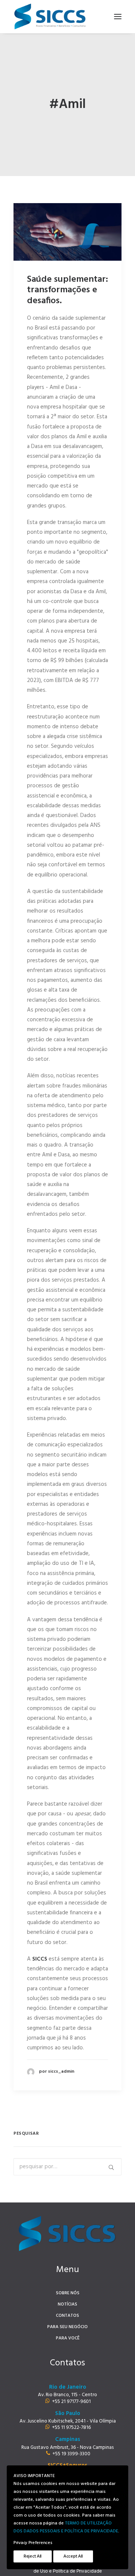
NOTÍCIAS (67, 2304)
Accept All (73, 2556)
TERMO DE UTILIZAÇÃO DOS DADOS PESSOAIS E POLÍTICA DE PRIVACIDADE (66, 2527)
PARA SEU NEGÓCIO (67, 2327)
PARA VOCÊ (68, 2338)
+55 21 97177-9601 (71, 2402)
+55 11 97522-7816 (71, 2428)
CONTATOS (67, 2316)
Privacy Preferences (33, 2543)
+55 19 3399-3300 (71, 2454)
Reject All (33, 2556)
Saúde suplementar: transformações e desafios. (67, 290)
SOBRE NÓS (68, 2293)
